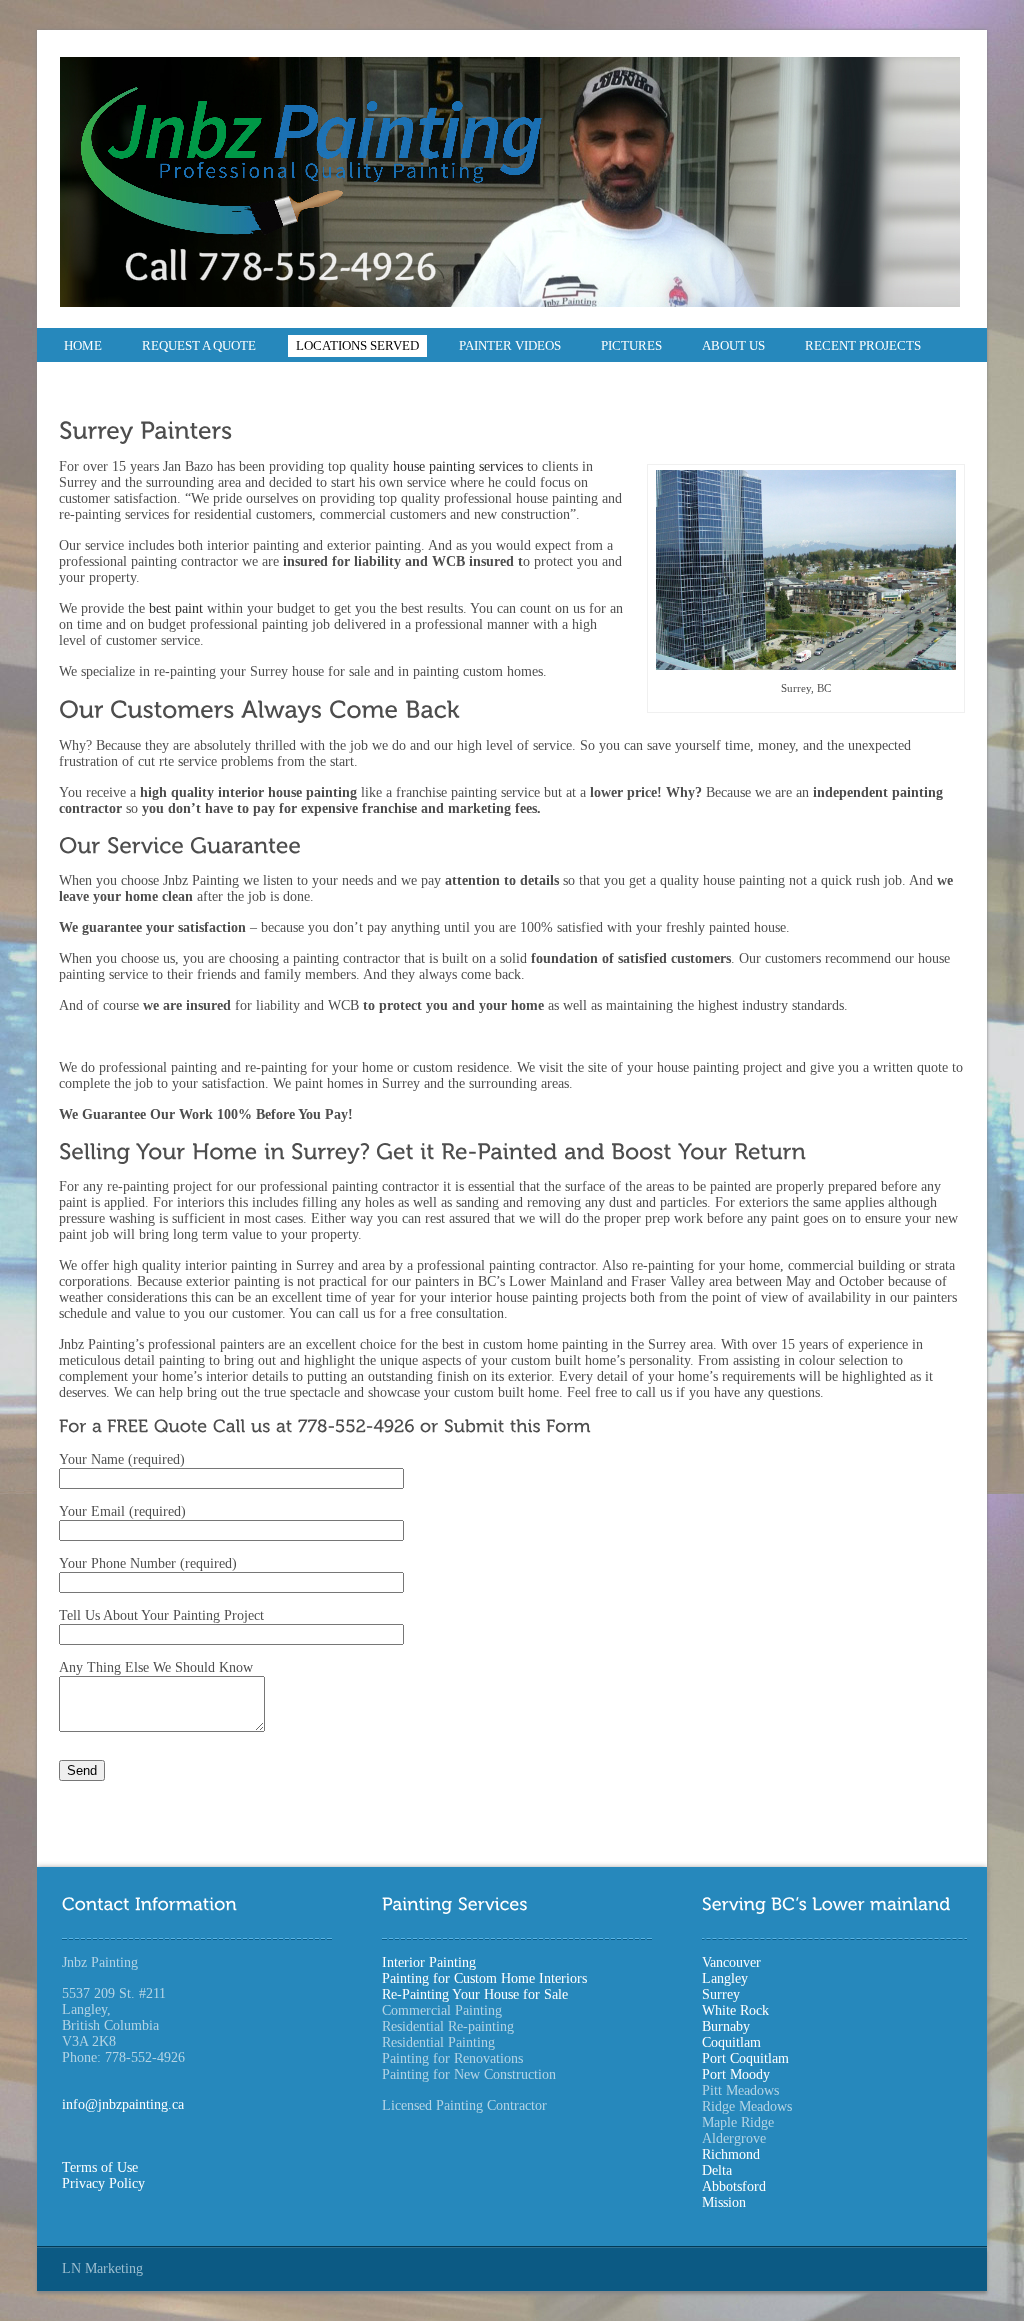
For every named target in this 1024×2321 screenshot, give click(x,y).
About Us (733, 345)
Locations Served (357, 345)
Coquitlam (731, 2042)
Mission (724, 2202)
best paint (178, 608)
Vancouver (731, 1962)
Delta (717, 2170)
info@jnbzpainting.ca (123, 2104)
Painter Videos (510, 345)
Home (83, 345)
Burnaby (726, 2026)
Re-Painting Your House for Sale (475, 1994)
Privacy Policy (103, 2183)
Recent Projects (863, 345)
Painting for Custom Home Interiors (484, 1978)
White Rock (735, 2010)
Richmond (731, 2154)
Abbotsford (734, 2186)
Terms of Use (100, 2167)
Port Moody (736, 2074)
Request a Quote (199, 345)
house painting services (460, 466)
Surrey (721, 1994)
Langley (725, 1978)
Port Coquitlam (745, 2058)
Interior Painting (429, 1962)
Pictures (631, 345)
